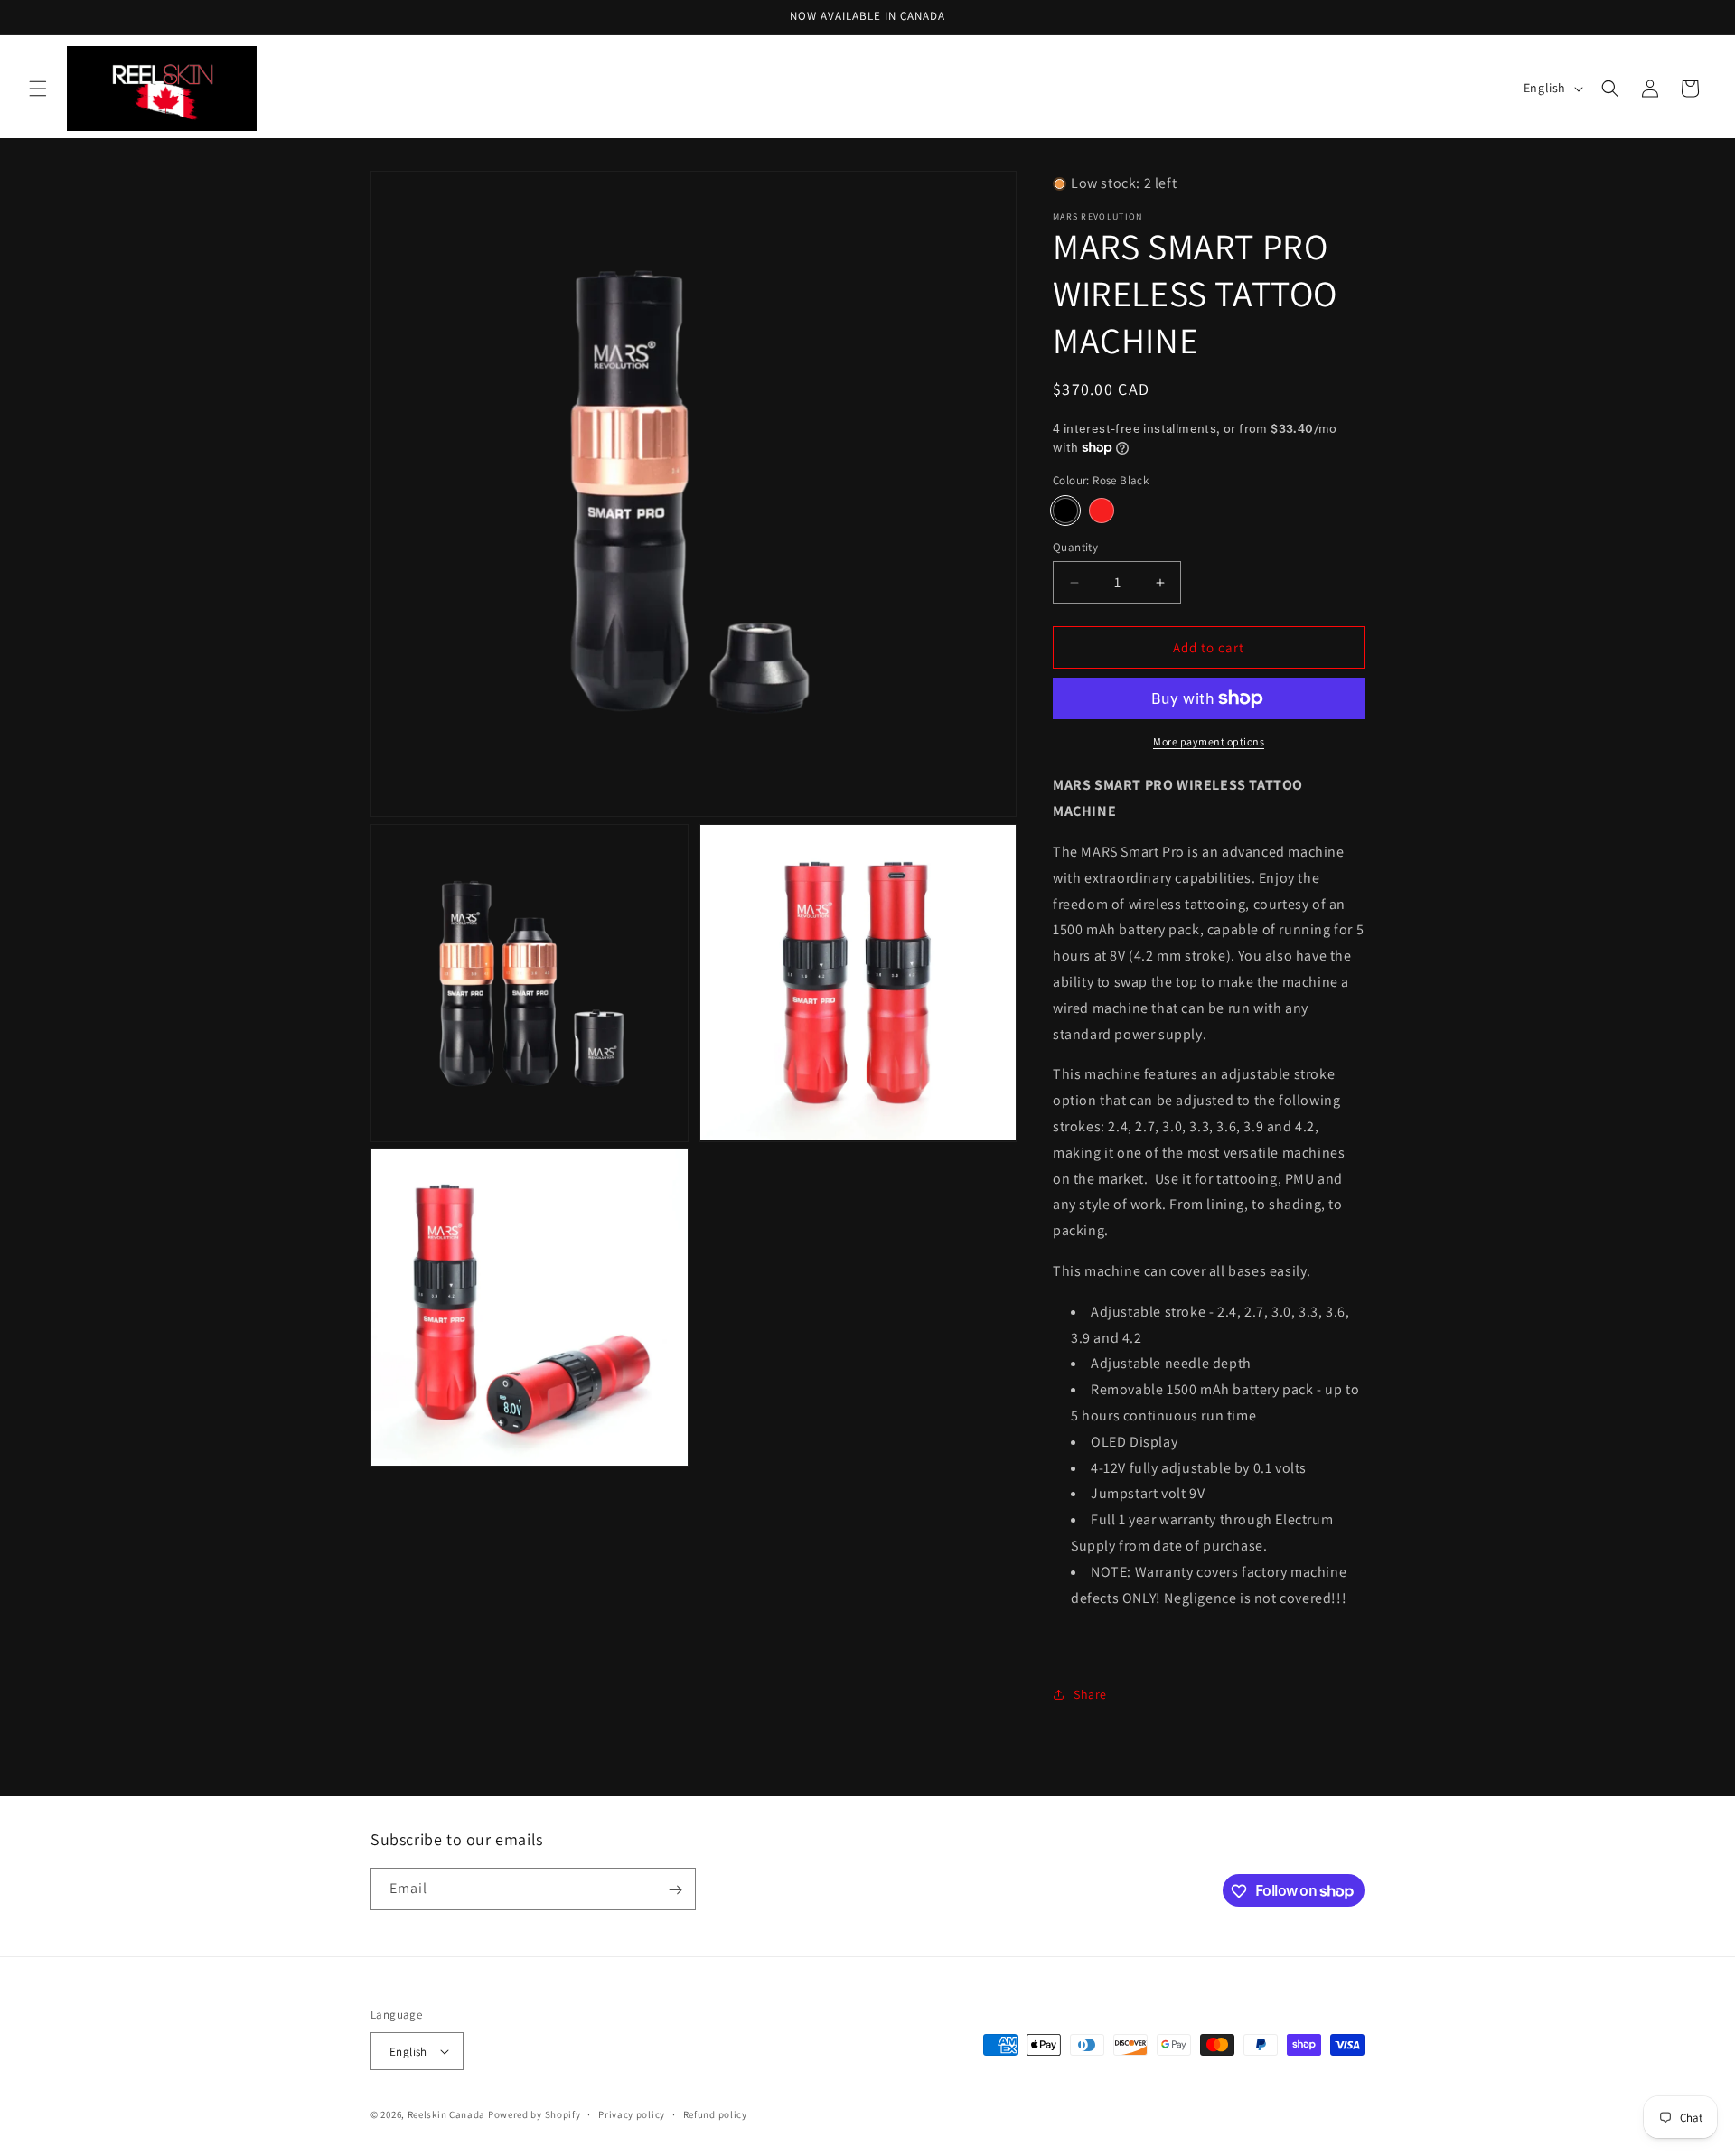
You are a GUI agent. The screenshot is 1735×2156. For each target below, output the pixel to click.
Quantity (1075, 547)
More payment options (1209, 741)
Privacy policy (632, 2114)
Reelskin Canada (447, 2114)
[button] (38, 89)
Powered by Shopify (535, 2114)
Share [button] (1090, 1694)
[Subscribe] (675, 1890)
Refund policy (715, 2114)
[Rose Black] (1065, 511)
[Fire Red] (1102, 511)
